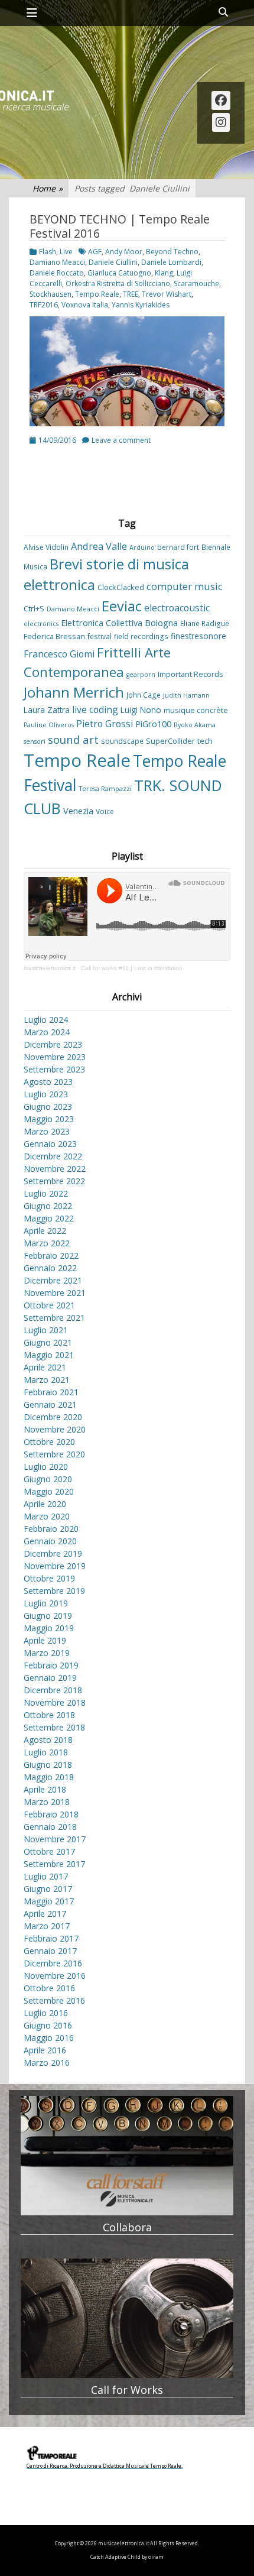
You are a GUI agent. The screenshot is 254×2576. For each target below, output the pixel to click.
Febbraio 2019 (51, 1665)
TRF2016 (44, 305)
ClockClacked (121, 587)
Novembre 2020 (55, 1429)
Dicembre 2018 (53, 1690)
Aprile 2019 (45, 1640)
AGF (95, 252)
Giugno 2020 (48, 1479)
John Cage (144, 695)
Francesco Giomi (59, 654)
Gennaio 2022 (50, 1268)
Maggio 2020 (49, 1491)
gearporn (141, 675)
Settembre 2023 (54, 1069)
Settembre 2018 (54, 1727)
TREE (131, 294)
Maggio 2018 (49, 1777)
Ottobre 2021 (49, 1305)
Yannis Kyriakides (141, 305)
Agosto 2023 (48, 1082)
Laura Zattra (47, 710)
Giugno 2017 (48, 1889)
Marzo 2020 (47, 1516)
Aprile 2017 (45, 1914)
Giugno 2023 (48, 1106)
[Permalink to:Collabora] (127, 2156)
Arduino (142, 547)
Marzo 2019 (47, 1653)
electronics (41, 624)
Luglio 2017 (46, 1876)
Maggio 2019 (49, 1628)
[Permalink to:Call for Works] (127, 2319)
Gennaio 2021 (50, 1404)
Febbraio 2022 (51, 1255)
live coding (95, 709)
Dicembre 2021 (53, 1280)
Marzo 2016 (47, 2063)
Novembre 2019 (55, 1566)
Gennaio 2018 (50, 1827)
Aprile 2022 (45, 1231)
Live (66, 252)
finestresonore (198, 636)
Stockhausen (51, 294)
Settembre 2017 (54, 1864)
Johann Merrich (74, 692)
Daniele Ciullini (113, 262)
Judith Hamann (186, 695)
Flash (48, 252)
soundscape (122, 741)
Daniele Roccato (57, 273)
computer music (185, 587)
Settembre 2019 (54, 1591)
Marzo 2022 (47, 1243)
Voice (105, 811)
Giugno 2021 (48, 1342)
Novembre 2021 (55, 1293)
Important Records (190, 674)
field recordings (141, 636)
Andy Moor (124, 252)
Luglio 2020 (46, 1467)
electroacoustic (177, 608)
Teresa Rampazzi (105, 789)
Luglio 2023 (46, 1094)
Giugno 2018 (48, 1765)
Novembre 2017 (55, 1839)
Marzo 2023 (47, 1131)
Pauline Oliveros (49, 725)
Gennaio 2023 (50, 1144)
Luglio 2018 (46, 1752)
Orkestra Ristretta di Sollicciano (118, 283)
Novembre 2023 (55, 1057)
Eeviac (122, 606)
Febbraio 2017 (51, 1938)
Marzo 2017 (47, 1926)
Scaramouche (196, 283)
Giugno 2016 (48, 2025)
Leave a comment (121, 440)
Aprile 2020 (45, 1504)
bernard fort (178, 547)
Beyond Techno (172, 252)
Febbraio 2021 (51, 1392)
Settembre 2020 (54, 1454)
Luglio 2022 (46, 1193)
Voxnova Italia (85, 305)
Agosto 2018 (48, 1740)
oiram (156, 2557)
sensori (35, 741)
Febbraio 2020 (51, 1529)
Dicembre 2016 (53, 1963)
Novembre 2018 (55, 1702)
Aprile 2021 (45, 1367)
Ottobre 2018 (49, 1715)
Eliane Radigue (205, 623)
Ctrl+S (34, 608)
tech (205, 741)
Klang (164, 273)
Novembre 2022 (55, 1169)
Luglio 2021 (46, 1330)
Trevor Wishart (167, 294)
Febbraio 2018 (51, 1814)
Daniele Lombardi (171, 262)
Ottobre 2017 (49, 1851)
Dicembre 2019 (53, 1553)
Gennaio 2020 (50, 1541)
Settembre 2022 (54, 1181)
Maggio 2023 (49, 1119)
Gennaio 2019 (50, 1678)
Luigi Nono (141, 710)
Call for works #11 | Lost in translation (132, 968)
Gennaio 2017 (50, 1951)
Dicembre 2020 (53, 1417)
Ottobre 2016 (49, 1988)
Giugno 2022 (48, 1206)
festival (100, 636)
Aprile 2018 (45, 1789)
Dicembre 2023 (53, 1044)
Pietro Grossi (105, 724)
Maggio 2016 (49, 2038)
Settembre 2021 (54, 1318)
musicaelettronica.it (50, 968)
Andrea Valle (99, 546)
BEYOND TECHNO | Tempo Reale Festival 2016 (120, 226)
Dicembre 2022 (53, 1156)
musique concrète (196, 710)
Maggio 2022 (49, 1218)
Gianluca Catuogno (119, 273)
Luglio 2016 (46, 2013)
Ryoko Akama (195, 725)
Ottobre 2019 (49, 1578)
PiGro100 (153, 724)
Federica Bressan (54, 636)
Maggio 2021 (49, 1355)
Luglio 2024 (46, 1020)
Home (48, 188)
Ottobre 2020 (49, 1442)
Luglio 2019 (46, 1603)
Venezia (78, 811)
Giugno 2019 (48, 1616)
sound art (73, 739)
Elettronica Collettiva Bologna (119, 623)
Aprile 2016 (45, 2050)
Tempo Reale (97, 294)
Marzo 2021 (47, 1380)
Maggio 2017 (49, 1901)
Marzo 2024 (47, 1032)
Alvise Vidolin (46, 547)
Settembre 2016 (54, 2000)
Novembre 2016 (55, 1976)
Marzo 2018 (47, 1802)
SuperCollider (170, 741)
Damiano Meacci (57, 262)
